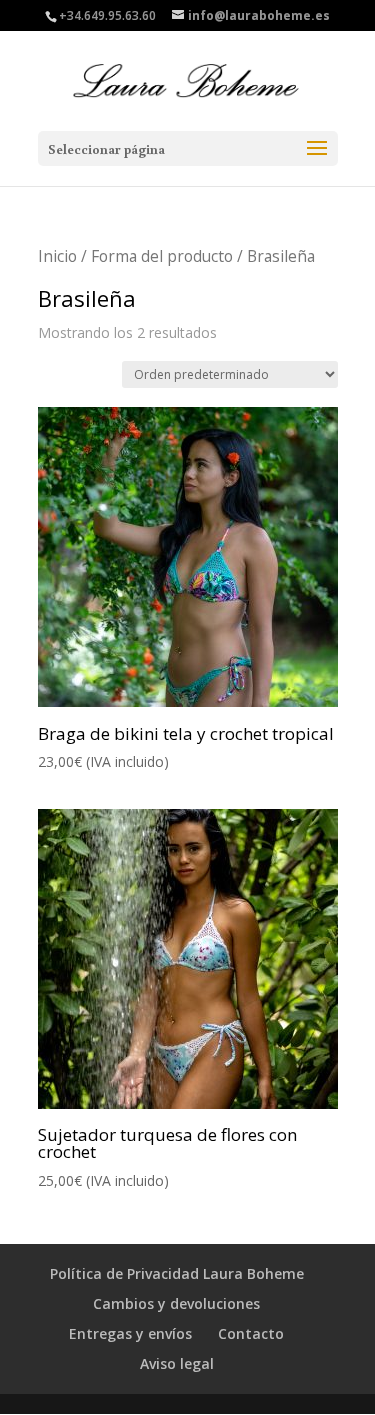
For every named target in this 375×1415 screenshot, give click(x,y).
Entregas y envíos (130, 1333)
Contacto (251, 1333)
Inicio (57, 256)
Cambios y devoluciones (176, 1303)
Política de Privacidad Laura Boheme (177, 1273)
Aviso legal (177, 1363)
